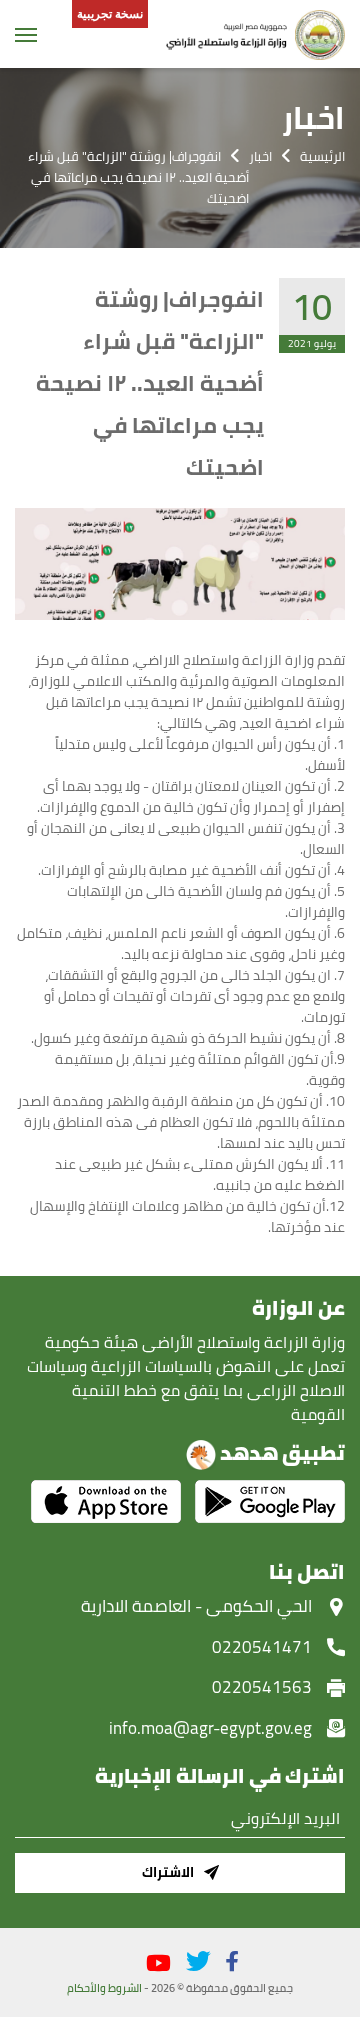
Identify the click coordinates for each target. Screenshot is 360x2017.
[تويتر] (198, 1961)
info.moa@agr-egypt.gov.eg (210, 1728)
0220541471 (262, 1647)
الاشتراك (168, 1872)
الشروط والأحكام (104, 1988)
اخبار (260, 156)
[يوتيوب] (158, 1963)
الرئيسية (322, 156)
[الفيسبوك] (232, 1961)
